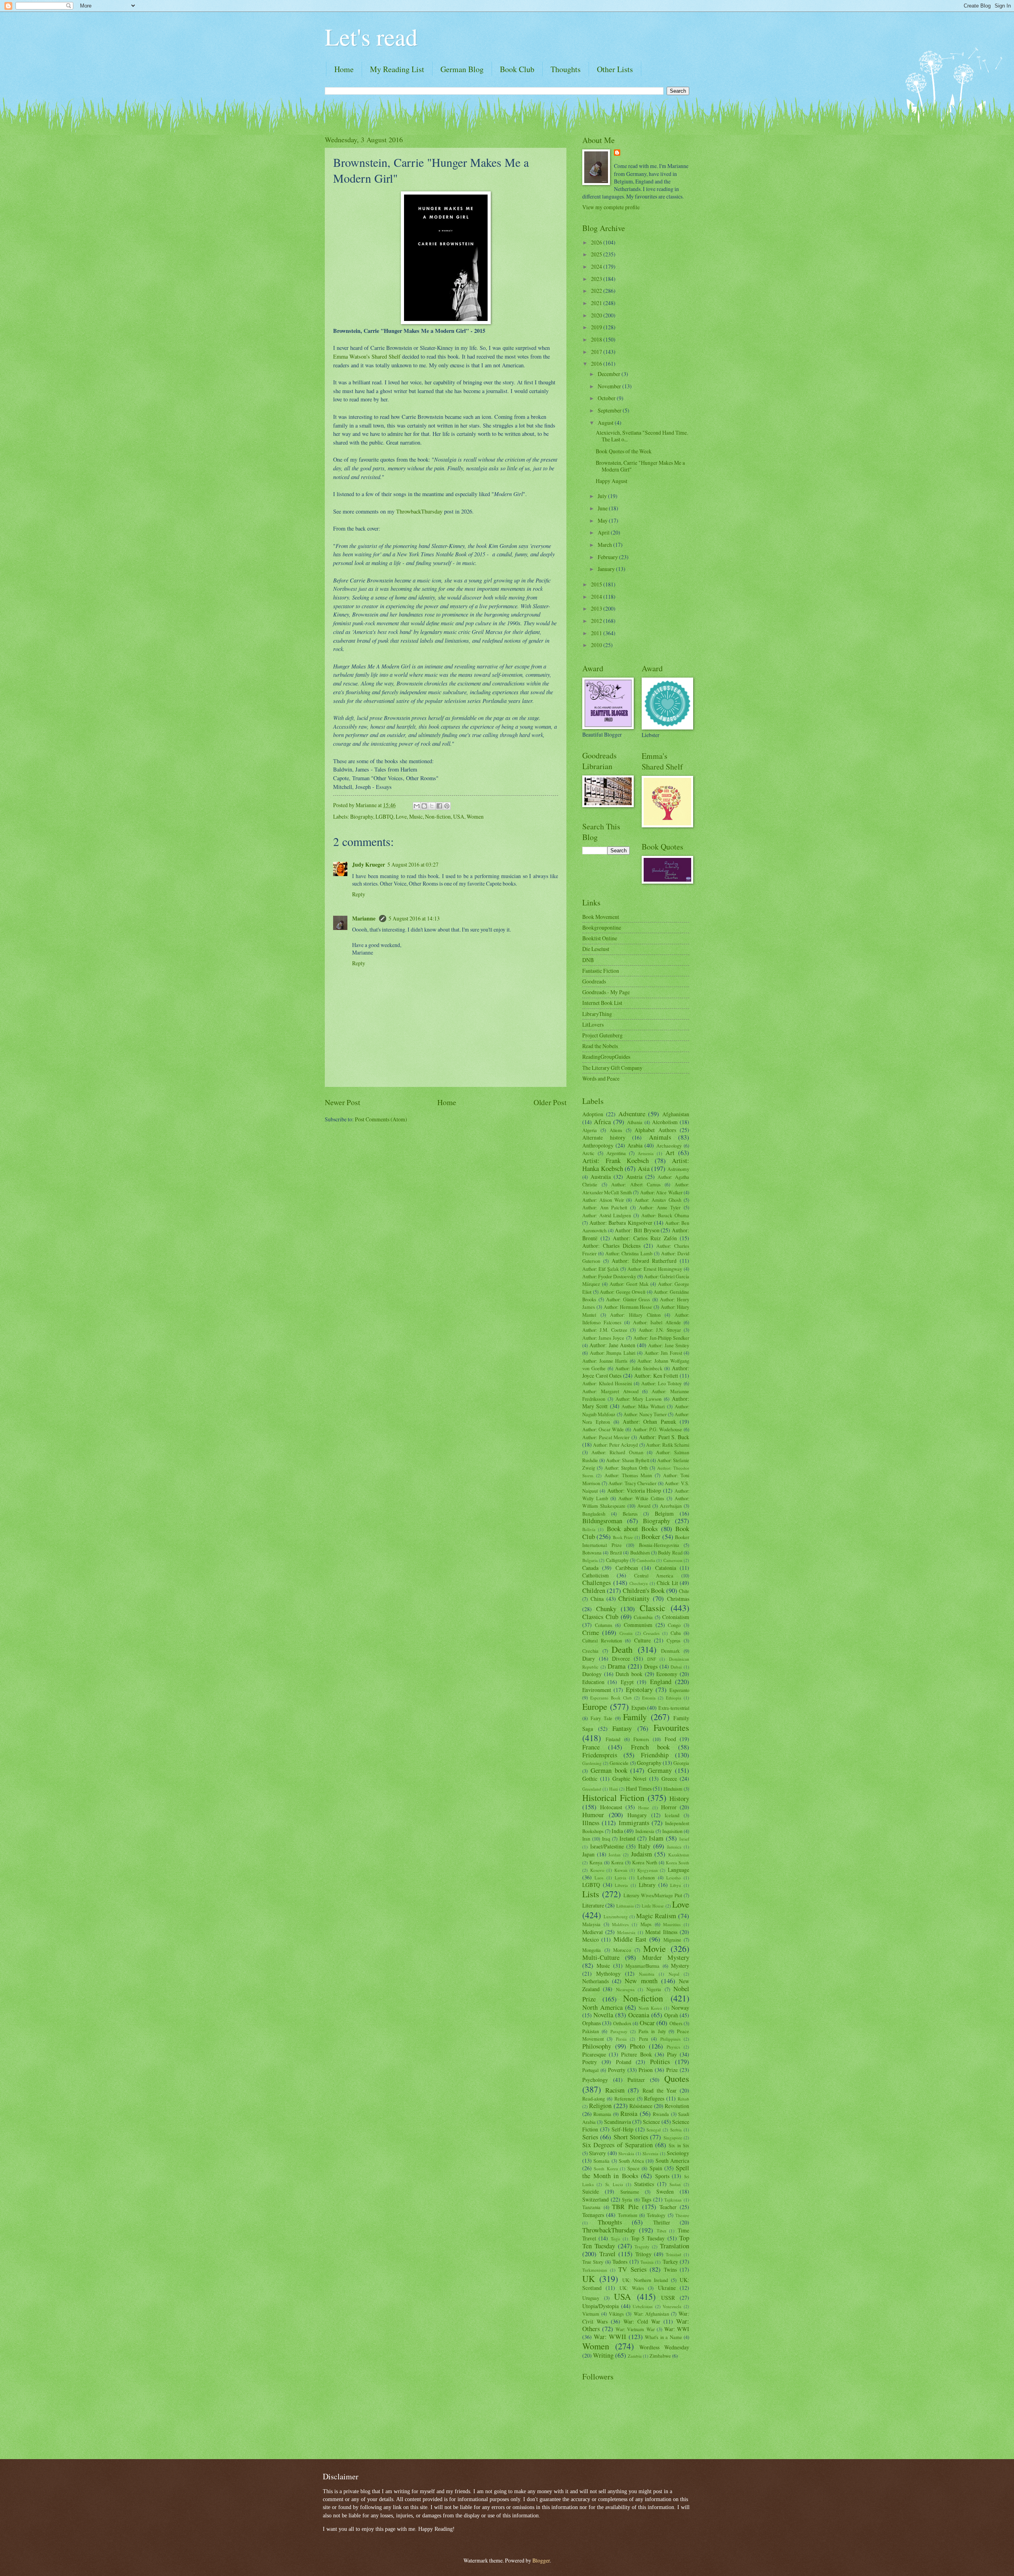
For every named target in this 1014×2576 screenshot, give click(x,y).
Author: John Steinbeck (639, 1368)
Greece (669, 1779)
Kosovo (597, 1870)
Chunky (606, 1609)
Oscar (647, 2023)
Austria (634, 1177)
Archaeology (669, 1146)
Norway (680, 2008)
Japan (588, 1854)
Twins (670, 2270)
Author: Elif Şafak (600, 1269)
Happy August (612, 481)
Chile (684, 1591)
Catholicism (596, 1575)
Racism (615, 2090)
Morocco (622, 1950)
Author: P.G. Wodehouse (658, 1429)
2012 (597, 621)
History (679, 1799)
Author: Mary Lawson (639, 1399)
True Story (593, 2262)
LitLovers (593, 1024)
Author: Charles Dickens (611, 1246)
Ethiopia (674, 1698)
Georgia (681, 1763)
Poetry (590, 2062)
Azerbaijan (671, 1506)
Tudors (620, 2262)
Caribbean (627, 1568)
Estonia (649, 1698)
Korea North (645, 1862)
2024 (597, 266)
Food (670, 1739)
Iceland (672, 1815)
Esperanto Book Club (611, 1698)
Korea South (678, 1863)
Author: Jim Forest (663, 1353)
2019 (597, 327)
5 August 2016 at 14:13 (414, 918)
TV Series (632, 2269)
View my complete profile (611, 207)
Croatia (626, 1633)
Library (647, 1885)
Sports (662, 2176)
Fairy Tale (601, 1718)
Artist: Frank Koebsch (616, 1161)
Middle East (630, 1939)
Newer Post (342, 1102)
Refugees (654, 2098)
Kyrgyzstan (648, 1870)
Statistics (644, 2184)
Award (644, 1506)
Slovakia (626, 2153)
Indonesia (645, 1831)
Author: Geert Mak (629, 1284)
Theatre (682, 2215)
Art (670, 1153)
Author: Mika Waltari (643, 1406)
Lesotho (674, 1878)
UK (589, 2279)
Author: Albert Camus (636, 1184)
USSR (668, 2298)
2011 (597, 633)
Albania (635, 1122)
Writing (603, 2355)
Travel (607, 2254)
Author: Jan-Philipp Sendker (661, 1338)
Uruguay (591, 2298)
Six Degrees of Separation (618, 2145)
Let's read (371, 36)
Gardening (592, 1763)
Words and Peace (601, 1078)
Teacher (668, 2207)
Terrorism (628, 2215)
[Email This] (417, 806)
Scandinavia (618, 2122)
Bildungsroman (602, 1521)
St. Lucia (614, 2184)
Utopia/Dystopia (600, 2306)
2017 (597, 352)
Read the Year (659, 2090)
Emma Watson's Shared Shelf (367, 356)
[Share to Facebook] (439, 806)
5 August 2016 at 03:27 (413, 864)
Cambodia (646, 1560)
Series (590, 2137)
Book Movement (601, 917)
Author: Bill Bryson (637, 1230)
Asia (644, 1169)
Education (593, 1682)
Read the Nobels (600, 1046)
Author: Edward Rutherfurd (644, 1261)
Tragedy (642, 2247)
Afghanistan (676, 1114)
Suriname (630, 2192)
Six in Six (679, 2145)
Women (475, 816)
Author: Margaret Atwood (610, 1391)
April (604, 532)
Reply (359, 894)
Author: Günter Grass (628, 1299)
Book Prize (623, 1537)
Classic (653, 1608)
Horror (669, 1807)
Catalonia (666, 1568)
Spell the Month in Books (636, 2172)
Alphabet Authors (655, 1130)
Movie (655, 1949)
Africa (602, 1122)
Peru (643, 2039)
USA (459, 816)
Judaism (641, 1854)
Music (416, 816)
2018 (597, 339)
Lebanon (646, 1877)
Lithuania (625, 1906)
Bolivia (589, 1529)
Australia (601, 1177)
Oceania (639, 2015)
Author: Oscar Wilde (603, 1429)
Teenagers (593, 2215)
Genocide (619, 1763)
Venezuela (672, 2306)
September (610, 410)
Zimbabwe (660, 2356)
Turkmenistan (595, 2270)
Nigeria (654, 1989)
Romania (602, 2114)
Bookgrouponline (602, 927)
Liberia (621, 1885)
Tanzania (591, 2207)
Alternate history (604, 1137)
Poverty (617, 2070)
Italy (644, 1846)
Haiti (614, 1789)
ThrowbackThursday (419, 511)
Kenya (596, 1862)
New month (641, 1981)
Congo (674, 1625)
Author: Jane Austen (612, 1345)
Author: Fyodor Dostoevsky (609, 1276)
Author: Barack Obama (665, 1215)
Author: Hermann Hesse (628, 1307)
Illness (591, 1823)
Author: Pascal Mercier (606, 1437)
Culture (642, 1640)
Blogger (541, 2560)
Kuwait (621, 1870)
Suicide (591, 2191)
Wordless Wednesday (664, 2347)
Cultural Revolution (602, 1640)
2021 (597, 303)
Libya (676, 1885)
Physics (673, 2047)
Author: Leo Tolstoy (661, 1383)
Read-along (594, 2099)
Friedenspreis (600, 1755)
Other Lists (615, 69)
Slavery (598, 2153)
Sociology (678, 2153)
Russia (629, 2114)
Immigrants (634, 1823)
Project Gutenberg (602, 1035)
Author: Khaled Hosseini (607, 1383)
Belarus (630, 1514)
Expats (639, 1708)
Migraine (672, 1940)
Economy (667, 1674)
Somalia (601, 2161)
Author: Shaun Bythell (628, 1460)
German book (609, 1770)
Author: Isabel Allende (657, 1322)
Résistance (641, 2106)
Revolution (677, 2106)
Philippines (670, 2039)
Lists (591, 1894)
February (608, 557)
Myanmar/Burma (642, 1966)
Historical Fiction (613, 1798)
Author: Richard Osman (617, 1452)
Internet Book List (602, 1003)
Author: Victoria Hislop (634, 1490)
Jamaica (674, 1847)
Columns (604, 1625)
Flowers (641, 1739)
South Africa (631, 2161)
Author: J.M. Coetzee (605, 1330)
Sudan (675, 2184)
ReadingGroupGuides (606, 1057)
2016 (597, 364)
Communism (638, 1625)
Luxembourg (616, 1916)
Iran (586, 1839)
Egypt (627, 1682)
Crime (591, 1633)
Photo (637, 2046)
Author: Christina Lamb (629, 1253)
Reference (625, 2099)
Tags (646, 2199)
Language (679, 1870)
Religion (600, 2106)
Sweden (665, 2191)
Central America (654, 1575)
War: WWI (677, 2329)
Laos (599, 1878)
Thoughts (566, 69)
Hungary (637, 1815)
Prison (646, 2070)
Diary (589, 1658)
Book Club (517, 69)
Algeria (590, 1130)
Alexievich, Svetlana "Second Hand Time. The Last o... (642, 436)
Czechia (590, 1651)
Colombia (643, 1617)
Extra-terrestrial (674, 1708)
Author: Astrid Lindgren (607, 1215)
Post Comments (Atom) (381, 1119)
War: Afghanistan (651, 2314)
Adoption (593, 1114)
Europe (595, 1706)
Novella (603, 2015)
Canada (590, 1568)
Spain (656, 2168)
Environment (597, 1690)
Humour (593, 1815)
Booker (651, 1537)
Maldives (620, 1924)
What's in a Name (663, 2337)
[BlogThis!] (424, 806)
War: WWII (610, 2337)
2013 (597, 608)
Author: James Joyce (603, 1338)
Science (651, 2122)
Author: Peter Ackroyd (615, 1445)
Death (622, 1649)
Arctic (588, 1153)
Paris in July (652, 2031)
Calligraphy (617, 1560)
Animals (660, 1137)
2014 (597, 597)
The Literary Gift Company (612, 1068)
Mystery (680, 1966)
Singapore (673, 2138)
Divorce (621, 1658)
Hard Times (639, 1788)
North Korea (650, 2008)
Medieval (593, 1932)
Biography (362, 816)
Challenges (597, 1583)
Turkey (670, 2262)
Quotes (677, 2079)
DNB (588, 960)
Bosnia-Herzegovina (659, 1545)
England (661, 1682)
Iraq (606, 1839)
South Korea (606, 2168)
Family (635, 1717)
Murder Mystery (666, 1957)
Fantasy (622, 1728)
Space (634, 2168)
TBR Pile (625, 2207)
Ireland (627, 1838)
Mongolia (592, 1950)
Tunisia (647, 2262)
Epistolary (639, 1690)
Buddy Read (670, 1552)
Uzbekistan (643, 2306)
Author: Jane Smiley (669, 1345)
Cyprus (674, 1640)
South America (672, 2161)
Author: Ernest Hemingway (655, 1269)
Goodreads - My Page (606, 992)
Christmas (678, 1599)
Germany (660, 1770)
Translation (675, 2246)
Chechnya (639, 1583)
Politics (660, 2062)
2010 (597, 645)
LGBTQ (384, 816)
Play (672, 2054)
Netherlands (596, 1981)
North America (602, 2007)
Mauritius (672, 1924)
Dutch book (629, 1674)
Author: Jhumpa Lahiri (613, 1353)
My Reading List (397, 69)
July (603, 496)
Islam (656, 1838)
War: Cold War (642, 2321)
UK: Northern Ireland (645, 2280)
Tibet (661, 2231)
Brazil (616, 1552)
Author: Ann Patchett (605, 1207)
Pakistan (591, 2031)
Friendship (655, 1755)
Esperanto (679, 1690)
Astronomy (678, 1169)
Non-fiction (438, 816)
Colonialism (676, 1617)
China (597, 1599)
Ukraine (667, 2288)
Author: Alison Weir (603, 1200)
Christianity (634, 1598)
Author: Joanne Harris (605, 1361)
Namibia (647, 1974)
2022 (597, 291)
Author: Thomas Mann (628, 1475)
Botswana (592, 1552)
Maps (646, 1924)
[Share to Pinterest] (447, 806)
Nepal (674, 1974)
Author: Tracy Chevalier (632, 1483)
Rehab (683, 2099)
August (606, 423)
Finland (613, 1739)
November (610, 386)
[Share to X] (432, 806)
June (603, 508)
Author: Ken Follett (656, 1376)
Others (676, 2023)
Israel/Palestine (607, 1846)
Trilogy (643, 2254)
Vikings (616, 2314)
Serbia (676, 2130)
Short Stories (631, 2137)
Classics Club (600, 1617)
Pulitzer (636, 2080)
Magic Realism (656, 1916)
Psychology (595, 2080)
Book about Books (632, 1529)
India (617, 1831)
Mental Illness (661, 1932)
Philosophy (597, 2046)
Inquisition (672, 1831)
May (603, 520)
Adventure (632, 1114)
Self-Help (622, 2129)
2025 (597, 254)
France (591, 1747)
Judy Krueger (369, 865)
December (610, 374)
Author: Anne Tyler (660, 1207)
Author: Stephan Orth (626, 1468)
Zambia (635, 2356)
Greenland (592, 1789)
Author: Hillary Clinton (635, 1315)
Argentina (616, 1153)
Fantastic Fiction (601, 971)
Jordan (615, 1855)
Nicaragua (625, 1989)
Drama (617, 1666)
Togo (616, 2239)
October (607, 398)
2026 (597, 242)
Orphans (592, 2023)
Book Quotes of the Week (624, 451)
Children (594, 1591)
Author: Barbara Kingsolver (621, 1223)
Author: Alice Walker (661, 1192)
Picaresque (594, 2054)
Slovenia (650, 2153)
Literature (593, 1905)
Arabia (635, 1145)
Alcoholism (665, 1122)
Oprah (671, 2015)
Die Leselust (596, 949)
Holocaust (611, 1807)
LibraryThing (597, 1014)
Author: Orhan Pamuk (650, 1422)
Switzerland (596, 2199)
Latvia (620, 1878)
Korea (617, 1862)
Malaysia (591, 1924)
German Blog (462, 69)
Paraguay (619, 2031)
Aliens (616, 1130)
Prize (672, 2070)
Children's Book (644, 1591)
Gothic (590, 1779)
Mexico (591, 1939)
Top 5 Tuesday (648, 2238)
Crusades (651, 1633)
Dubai (676, 1667)
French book (650, 1747)
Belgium (664, 1513)
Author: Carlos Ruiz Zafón (645, 1238)
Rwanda (661, 2114)
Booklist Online (600, 938)
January (607, 569)
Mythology (608, 1974)
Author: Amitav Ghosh (658, 1200)
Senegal (654, 2130)
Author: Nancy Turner (645, 1414)
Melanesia (626, 1932)
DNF (652, 1659)
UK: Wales (632, 2288)
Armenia (646, 1153)
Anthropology (598, 1145)
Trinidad (674, 2254)
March (605, 545)
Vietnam (591, 2314)
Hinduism (673, 1789)
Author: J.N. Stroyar (660, 1330)
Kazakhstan (679, 1855)
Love (401, 816)
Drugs (651, 1666)
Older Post (550, 1102)
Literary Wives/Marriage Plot (653, 1895)
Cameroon (673, 1560)
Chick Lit (667, 1583)
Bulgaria (590, 1560)
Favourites (671, 1727)
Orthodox (622, 2023)
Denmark (670, 1651)
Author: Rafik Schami (668, 1445)
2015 (597, 584)
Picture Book (636, 2054)
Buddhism (640, 1552)
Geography (649, 1763)
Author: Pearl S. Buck (664, 1437)
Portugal (590, 2070)
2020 (597, 315)
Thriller (662, 2222)
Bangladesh (594, 1514)
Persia (621, 2039)
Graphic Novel (629, 1779)
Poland (624, 2062)
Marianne (364, 918)
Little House (653, 1906)
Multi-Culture (601, 1957)
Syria (627, 2200)
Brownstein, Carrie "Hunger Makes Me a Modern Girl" (640, 466)
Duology (592, 1674)
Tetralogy (656, 2215)
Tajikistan (673, 2200)
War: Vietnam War (635, 2329)
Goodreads (594, 981)
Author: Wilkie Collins (641, 1498)
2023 (597, 279)
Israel (684, 1839)
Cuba (676, 1633)
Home (344, 69)
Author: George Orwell (622, 1292)
